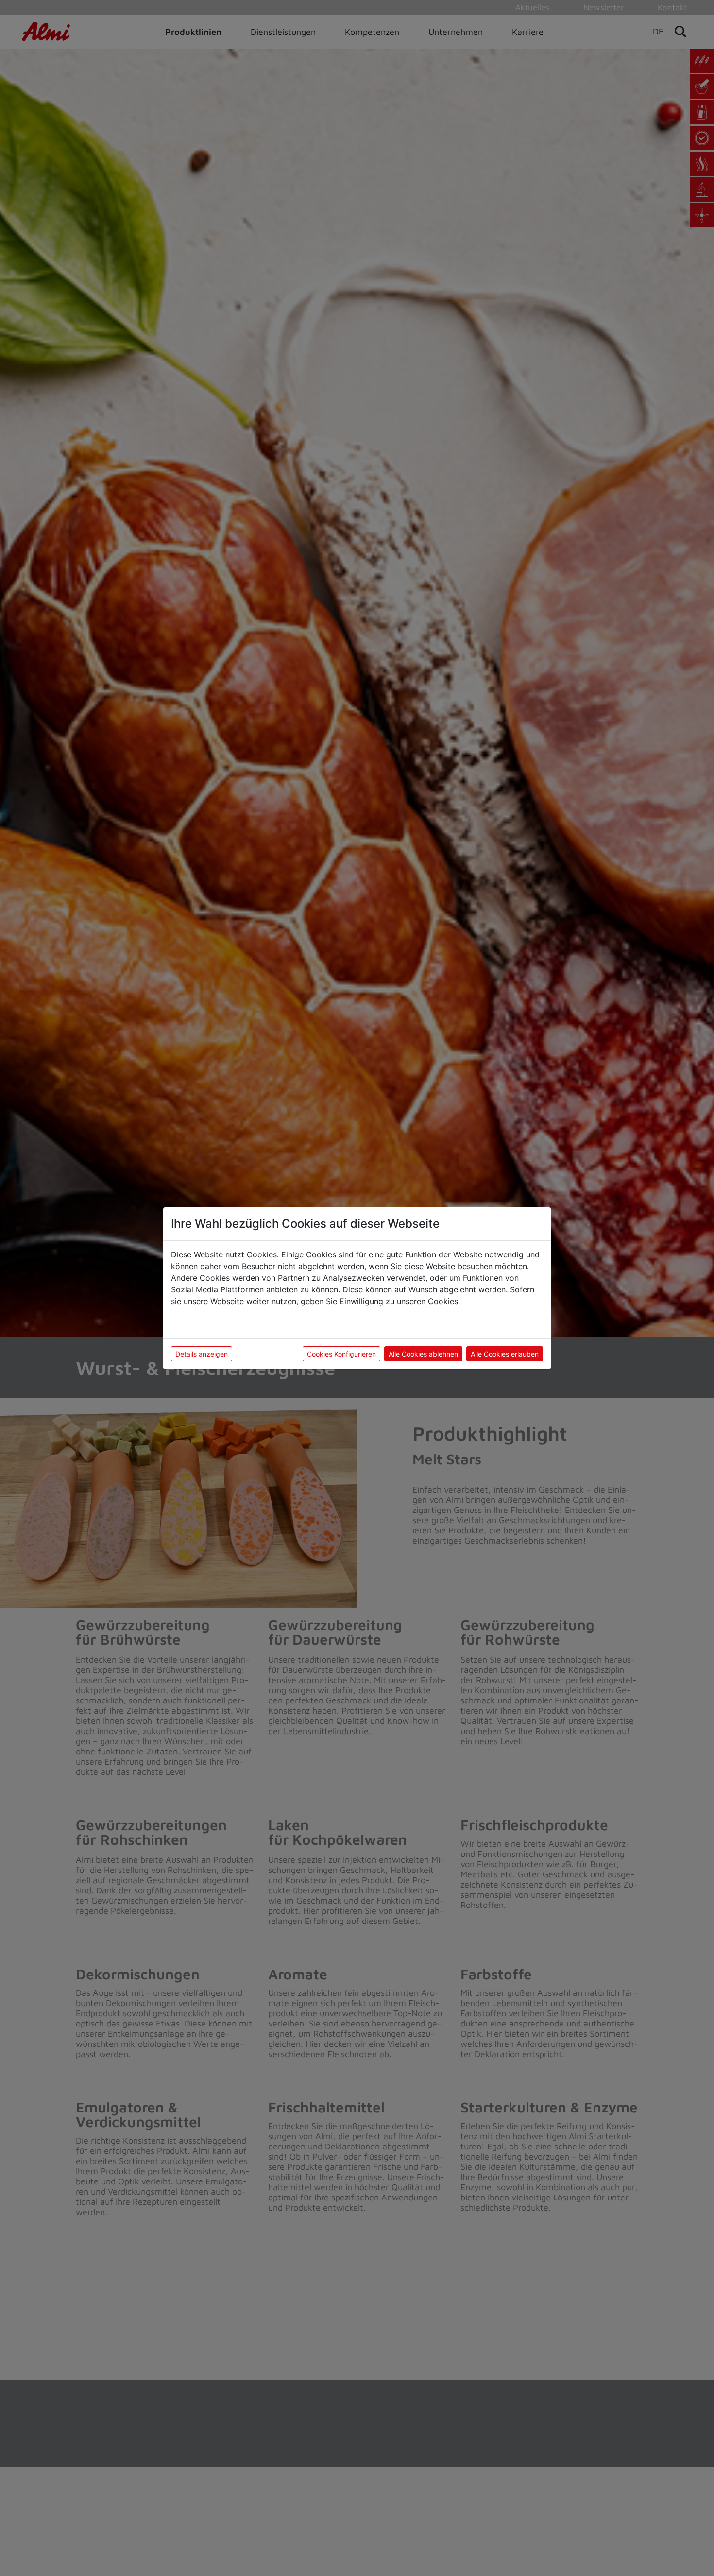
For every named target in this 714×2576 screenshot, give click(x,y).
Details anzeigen (202, 1354)
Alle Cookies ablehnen (423, 1354)
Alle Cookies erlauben (505, 1354)
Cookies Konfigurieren (341, 1354)
